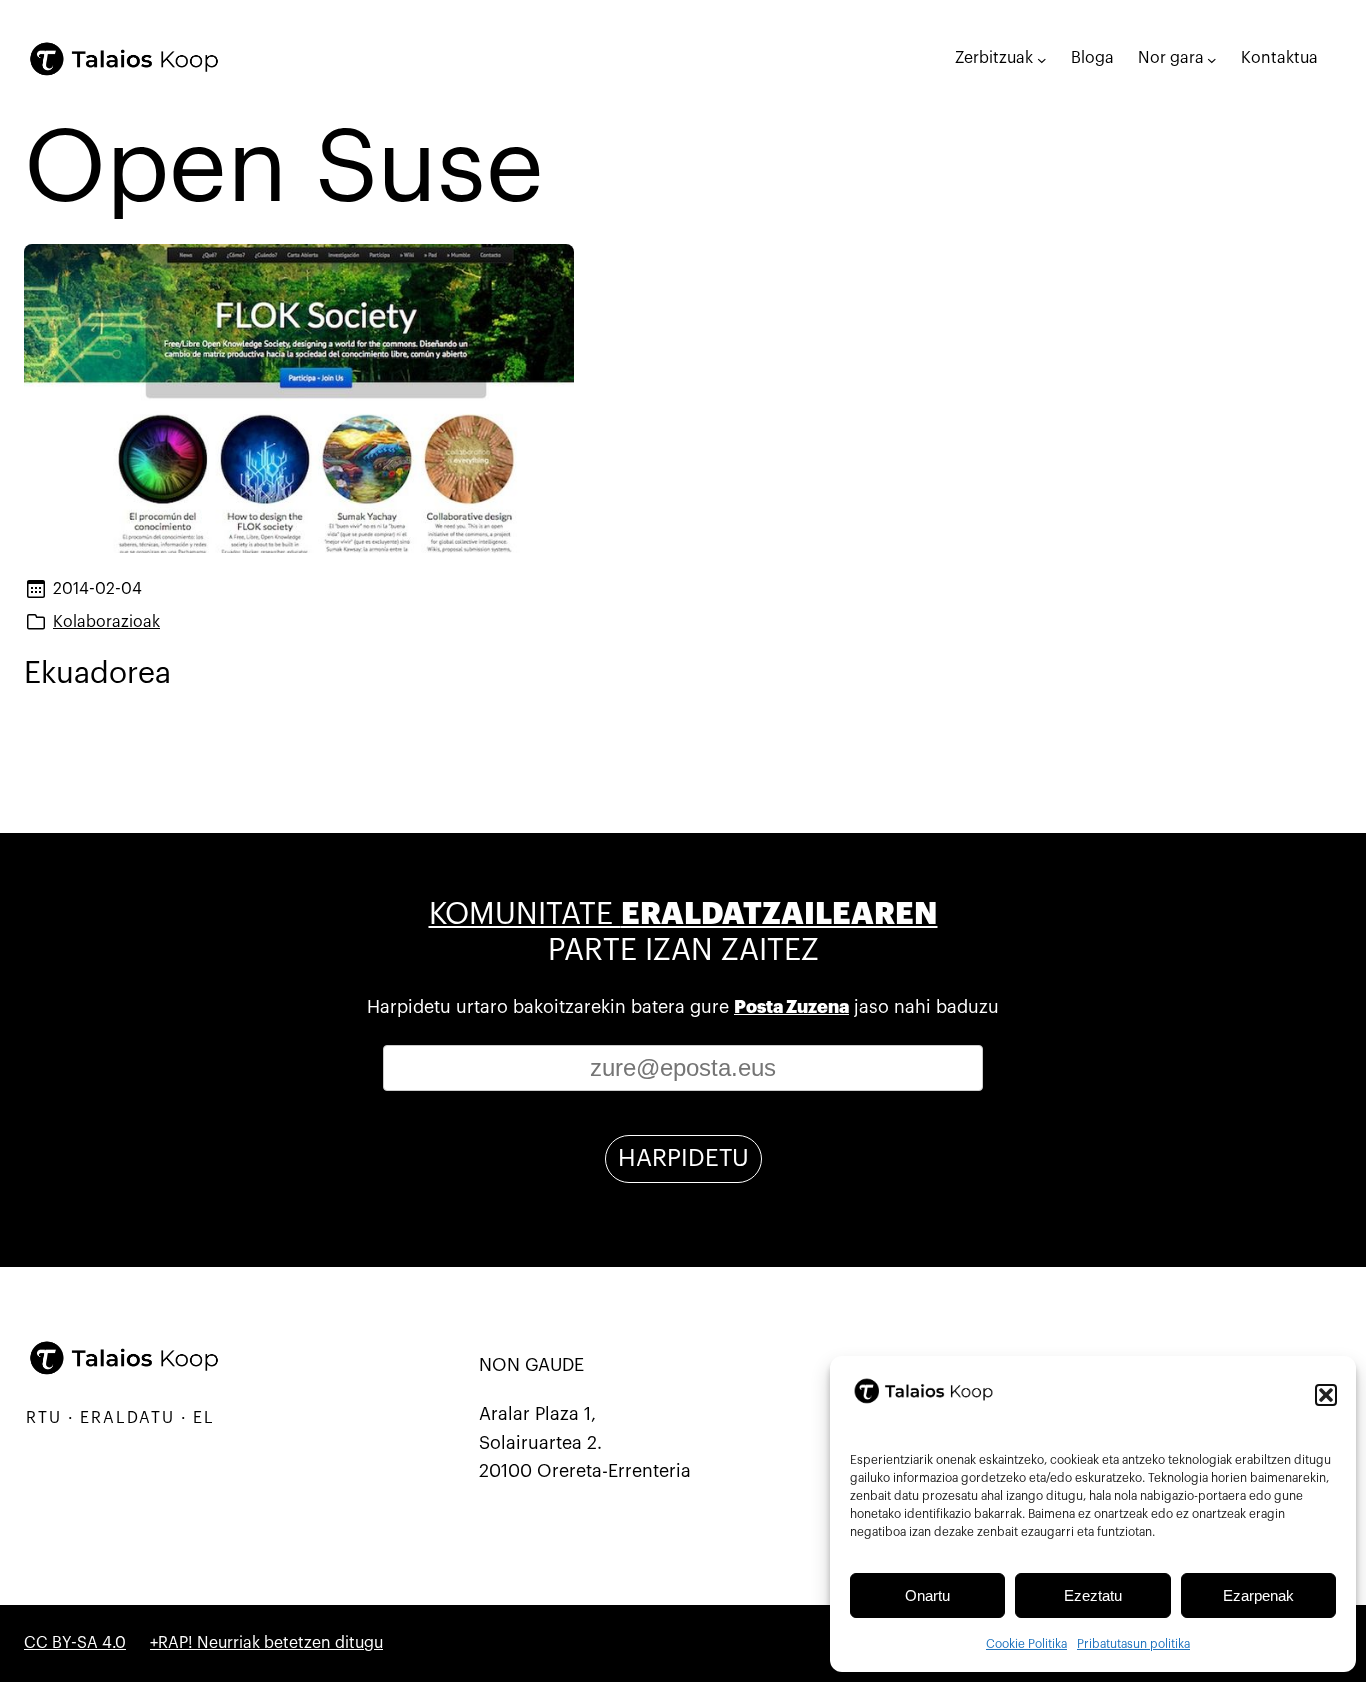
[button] (1326, 1395)
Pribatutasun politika (1133, 1644)
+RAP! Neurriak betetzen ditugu (266, 1643)
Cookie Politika (1026, 1644)
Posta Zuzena (791, 1007)
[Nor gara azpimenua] (1212, 59)
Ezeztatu (1093, 1595)
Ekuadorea (97, 673)
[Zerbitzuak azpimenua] (1042, 59)
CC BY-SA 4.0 (75, 1643)
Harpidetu (683, 1158)
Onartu (927, 1595)
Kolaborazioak (106, 622)
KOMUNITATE (683, 914)
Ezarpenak (1258, 1595)
